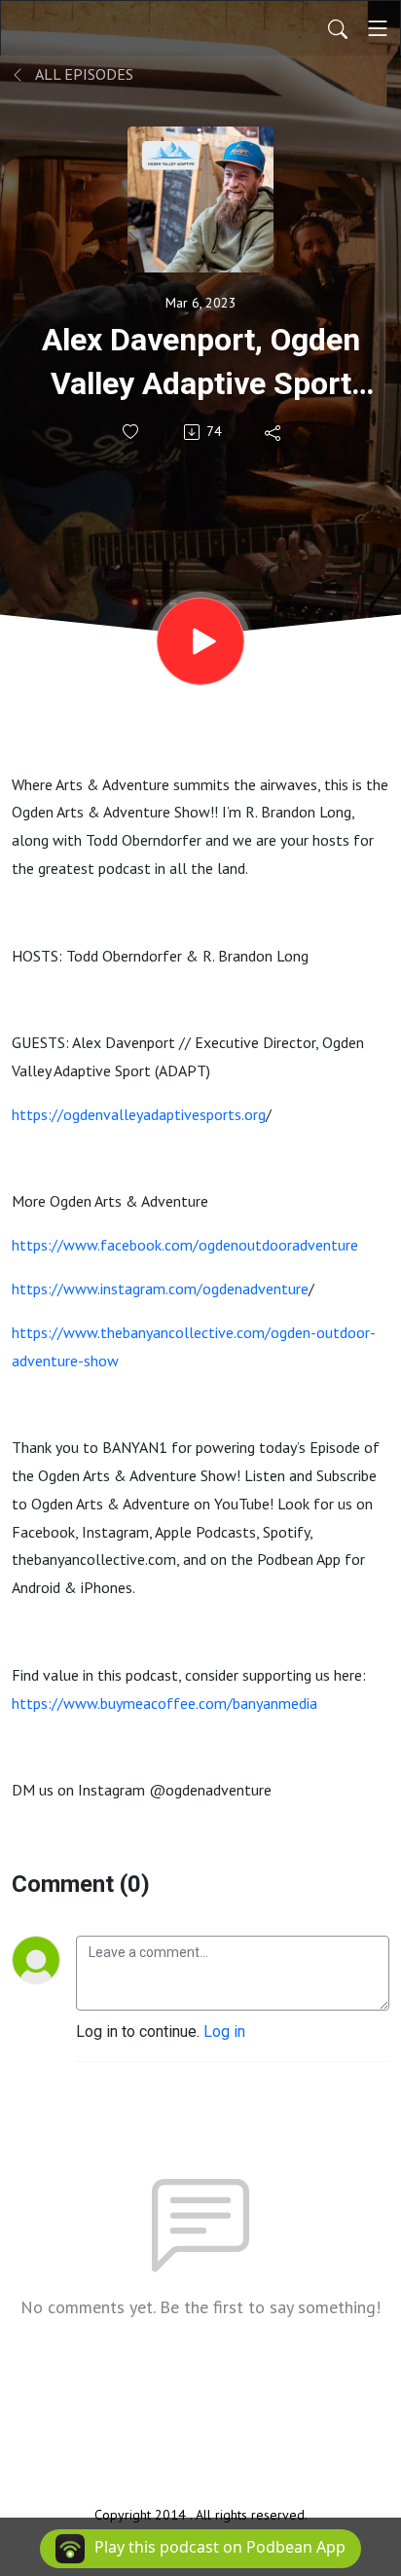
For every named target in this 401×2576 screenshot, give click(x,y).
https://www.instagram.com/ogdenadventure (160, 1288)
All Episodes (83, 74)
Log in (224, 2032)
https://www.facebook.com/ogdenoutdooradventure (185, 1245)
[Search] (338, 28)
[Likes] (132, 432)
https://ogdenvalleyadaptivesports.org (139, 1114)
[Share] (274, 432)
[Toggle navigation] (378, 28)
